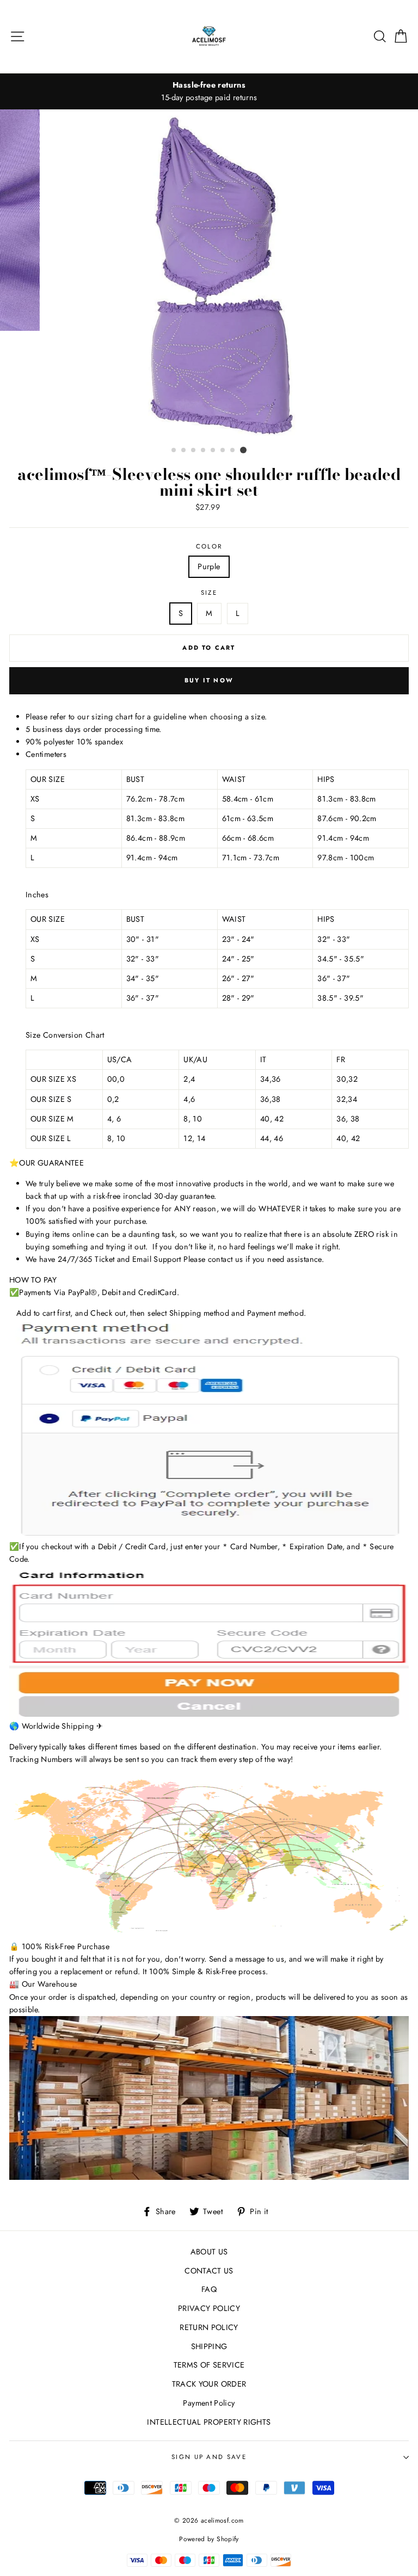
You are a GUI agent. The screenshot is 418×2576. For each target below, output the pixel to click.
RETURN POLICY (209, 2327)
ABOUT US (209, 2252)
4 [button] (204, 451)
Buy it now (209, 680)
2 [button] (184, 451)
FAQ (209, 2289)
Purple (209, 566)
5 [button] (213, 451)
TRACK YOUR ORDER (209, 2384)
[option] (209, 91)
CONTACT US (209, 2271)
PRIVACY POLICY (209, 2308)
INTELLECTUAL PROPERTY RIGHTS (209, 2422)
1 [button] (174, 451)
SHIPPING (209, 2346)
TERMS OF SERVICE (209, 2365)
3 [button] (194, 451)
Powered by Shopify (209, 2539)
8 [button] (243, 450)
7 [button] (233, 451)
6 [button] (223, 451)
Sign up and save (209, 2457)
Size (209, 593)
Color (209, 546)
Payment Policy (209, 2403)
